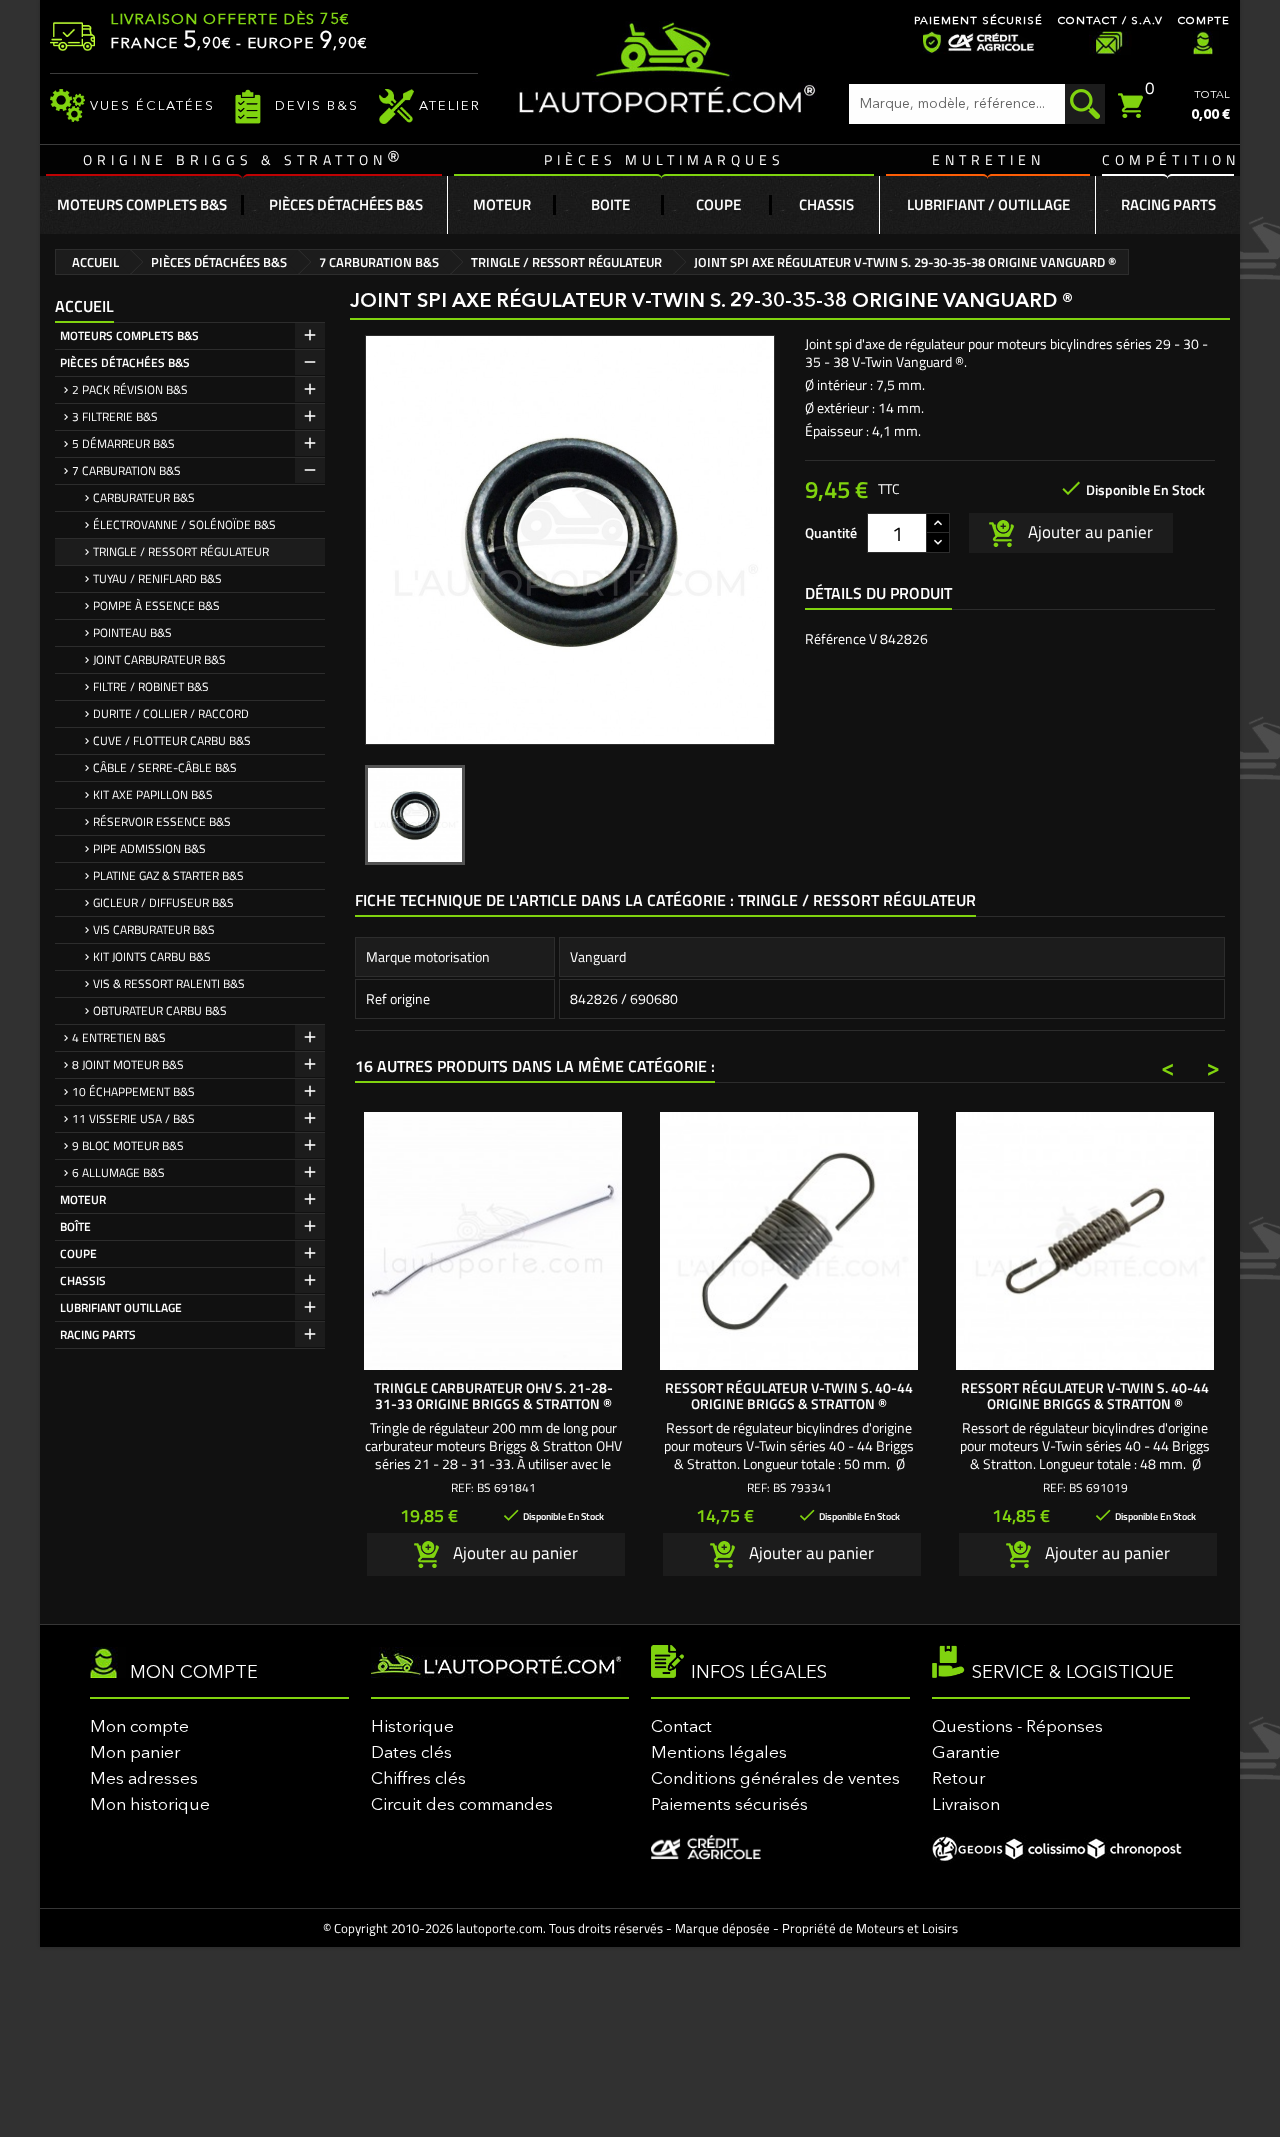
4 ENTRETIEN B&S (119, 1037)
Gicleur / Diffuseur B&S (163, 902)
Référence (835, 639)
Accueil (84, 306)
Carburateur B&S (144, 497)
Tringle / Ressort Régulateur (181, 551)
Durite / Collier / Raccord (171, 713)
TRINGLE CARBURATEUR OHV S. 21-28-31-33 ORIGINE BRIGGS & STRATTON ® (493, 1395)
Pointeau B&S (132, 632)
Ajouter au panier (1088, 531)
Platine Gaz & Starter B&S (168, 875)
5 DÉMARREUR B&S (123, 443)
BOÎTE (75, 1226)
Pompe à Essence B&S (156, 605)
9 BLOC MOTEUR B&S (128, 1145)
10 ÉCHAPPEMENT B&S (133, 1091)
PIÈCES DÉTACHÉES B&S (125, 362)
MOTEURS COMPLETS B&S (129, 335)
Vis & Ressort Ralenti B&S (169, 983)
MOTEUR (83, 1199)
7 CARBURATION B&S (126, 470)
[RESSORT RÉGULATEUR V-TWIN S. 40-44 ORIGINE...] (789, 1241)
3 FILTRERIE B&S (115, 416)
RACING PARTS (98, 1334)
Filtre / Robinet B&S (151, 686)
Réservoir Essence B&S (162, 821)
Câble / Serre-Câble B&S (165, 767)
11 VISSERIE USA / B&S (133, 1118)
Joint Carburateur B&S (159, 659)
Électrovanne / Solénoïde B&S (184, 524)
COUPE (78, 1253)
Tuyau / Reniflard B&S (157, 578)
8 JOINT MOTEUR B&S (128, 1064)
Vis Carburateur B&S (154, 929)
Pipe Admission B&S (149, 848)
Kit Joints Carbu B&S (152, 956)
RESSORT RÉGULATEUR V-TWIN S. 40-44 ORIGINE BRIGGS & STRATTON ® (789, 1395)
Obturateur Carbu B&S (160, 1010)
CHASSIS (83, 1280)
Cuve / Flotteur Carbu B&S (172, 740)
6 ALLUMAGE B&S (118, 1172)
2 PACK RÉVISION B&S (130, 389)
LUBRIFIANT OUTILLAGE (121, 1307)
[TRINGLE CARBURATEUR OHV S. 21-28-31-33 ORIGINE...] (493, 1241)
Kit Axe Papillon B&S (153, 794)
